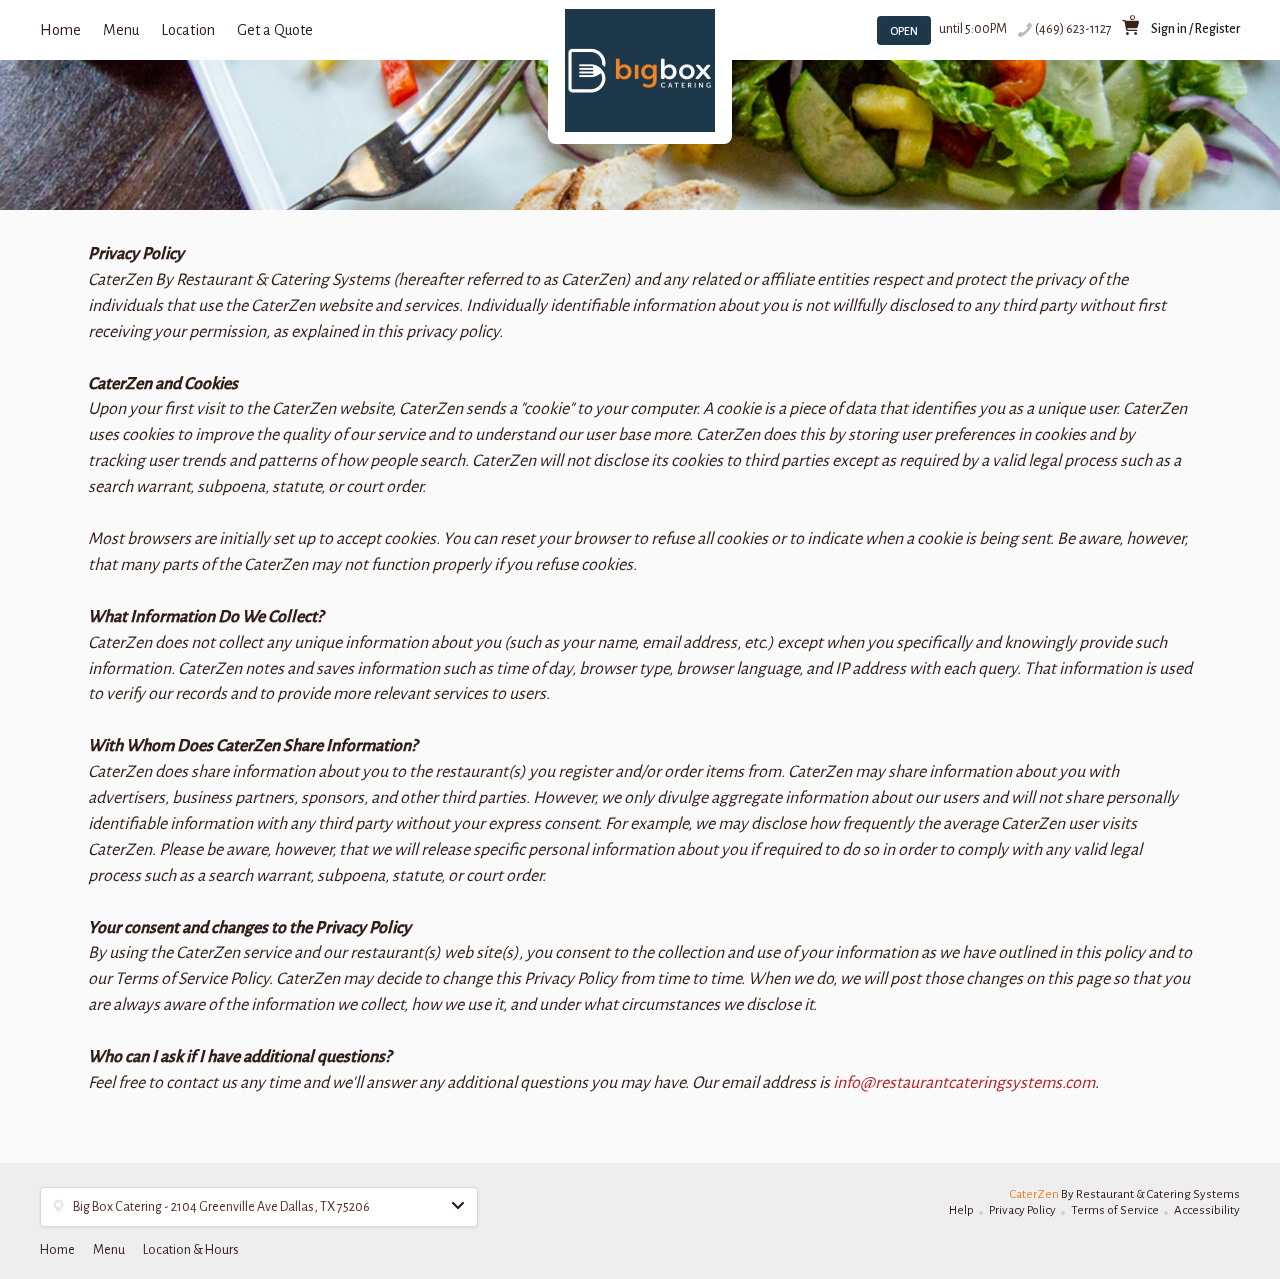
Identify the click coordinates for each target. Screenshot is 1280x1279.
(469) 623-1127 (1073, 29)
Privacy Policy (1022, 1210)
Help (961, 1210)
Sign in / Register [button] (1195, 29)
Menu (121, 30)
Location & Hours (191, 1250)
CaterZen (1034, 1194)
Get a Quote (275, 30)
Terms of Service (1115, 1210)
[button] (259, 1207)
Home (60, 30)
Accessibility (1207, 1210)
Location (188, 30)
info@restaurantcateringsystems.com (964, 1083)
